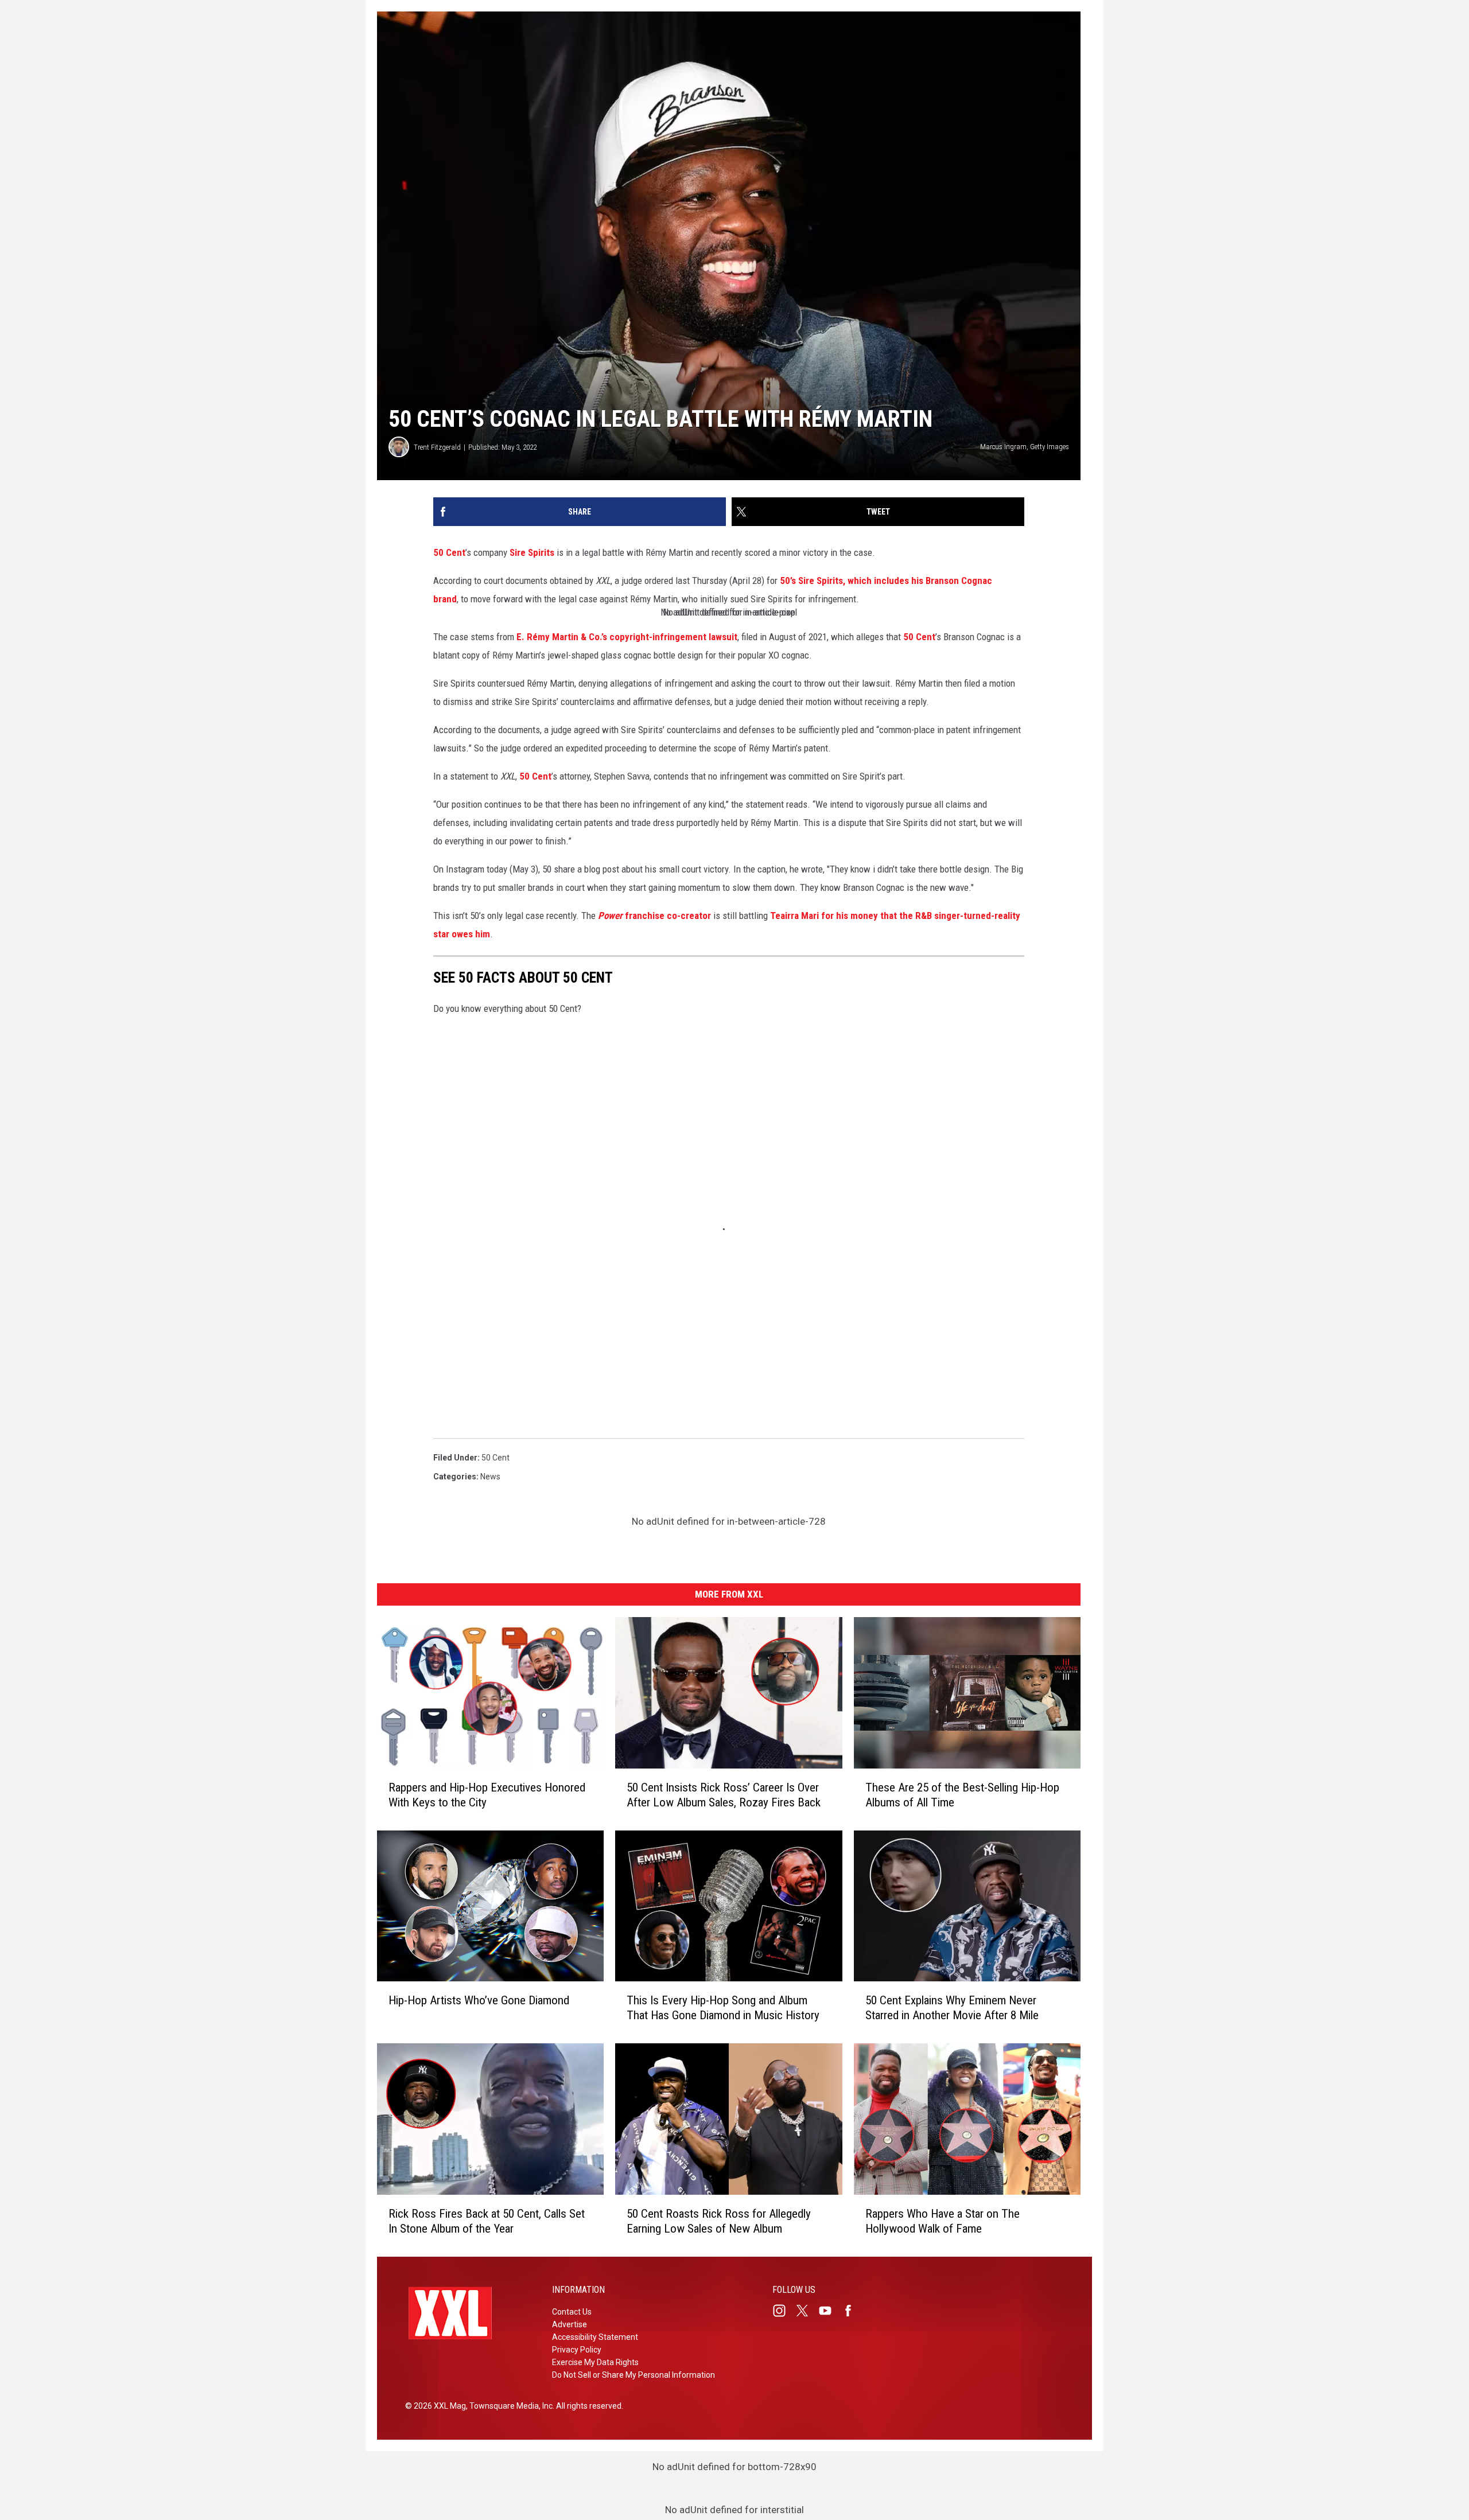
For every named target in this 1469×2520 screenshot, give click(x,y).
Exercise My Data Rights (595, 2362)
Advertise (570, 2324)
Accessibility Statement (595, 2337)
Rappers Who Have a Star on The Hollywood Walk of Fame (943, 2221)
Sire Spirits (532, 552)
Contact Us (572, 2312)
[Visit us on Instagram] (784, 2311)
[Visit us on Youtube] (830, 2311)
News (490, 1477)
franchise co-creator (654, 916)
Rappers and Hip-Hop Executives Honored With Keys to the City (487, 1795)
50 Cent (449, 552)
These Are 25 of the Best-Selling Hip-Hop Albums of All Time (962, 1795)
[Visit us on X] (807, 2311)
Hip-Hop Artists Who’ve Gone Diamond (479, 2000)
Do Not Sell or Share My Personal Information (634, 2375)
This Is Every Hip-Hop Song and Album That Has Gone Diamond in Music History (723, 2008)
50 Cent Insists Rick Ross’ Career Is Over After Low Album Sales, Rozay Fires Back (724, 1795)
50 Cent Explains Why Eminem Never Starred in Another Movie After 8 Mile (952, 2008)
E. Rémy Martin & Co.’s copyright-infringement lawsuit (627, 637)
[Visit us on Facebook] (853, 2311)
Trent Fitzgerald (437, 447)
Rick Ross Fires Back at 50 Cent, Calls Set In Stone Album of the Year (487, 2221)
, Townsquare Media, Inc (509, 2406)
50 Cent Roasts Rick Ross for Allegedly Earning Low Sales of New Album (719, 2221)
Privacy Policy (577, 2350)
